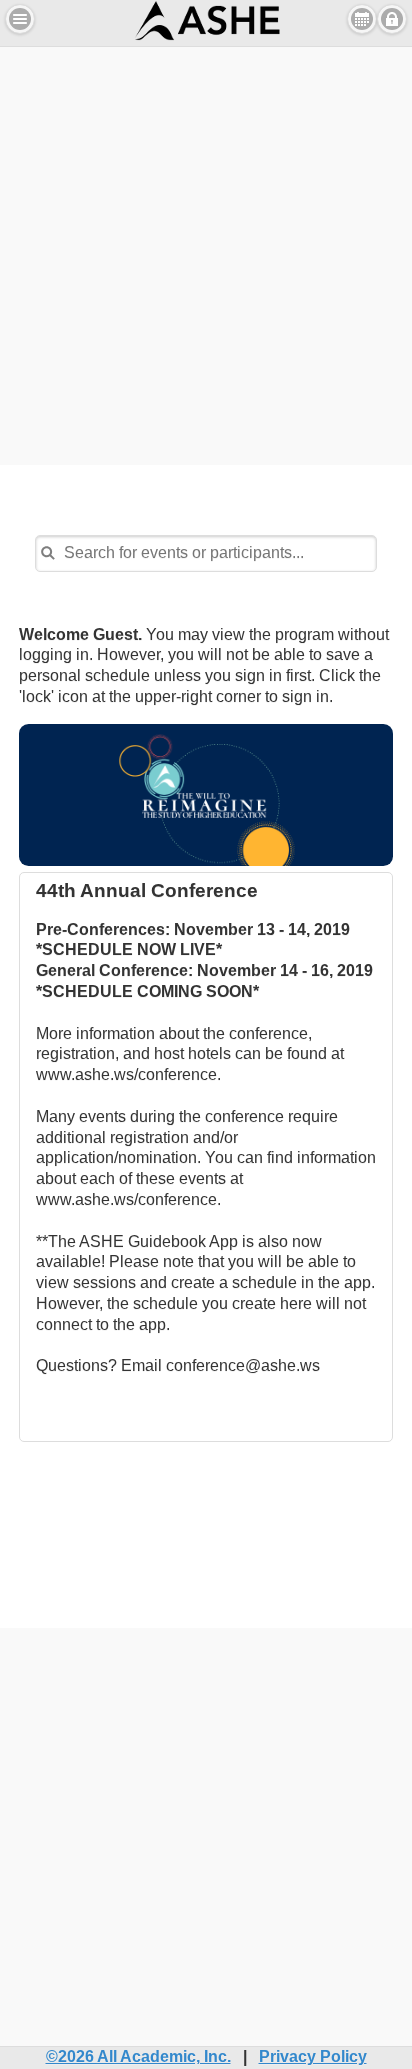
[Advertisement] (206, 253)
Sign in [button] (392, 19)
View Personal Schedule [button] (362, 19)
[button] (20, 19)
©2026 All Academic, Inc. (138, 2056)
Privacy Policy (313, 2056)
